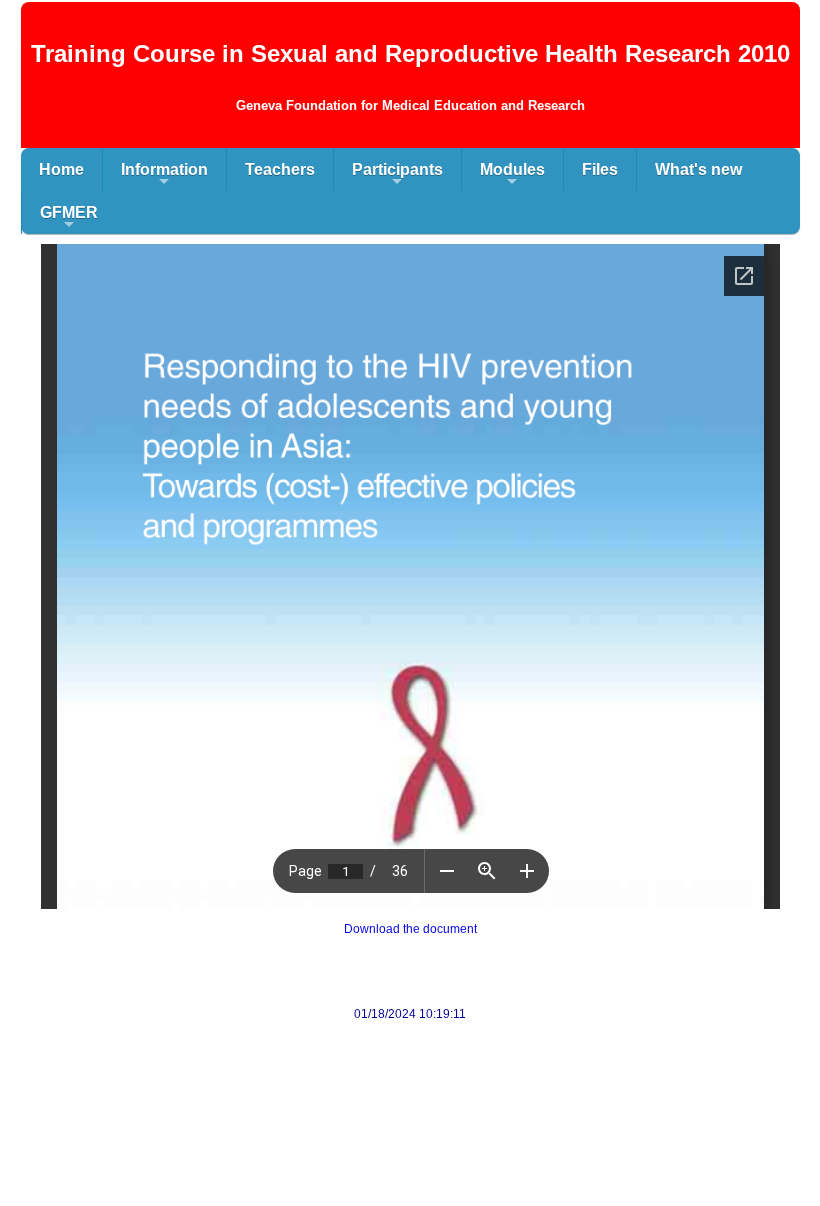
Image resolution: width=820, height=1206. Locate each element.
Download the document (410, 929)
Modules (512, 176)
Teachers (280, 169)
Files (600, 169)
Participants (397, 176)
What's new (698, 169)
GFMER (69, 219)
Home (61, 169)
